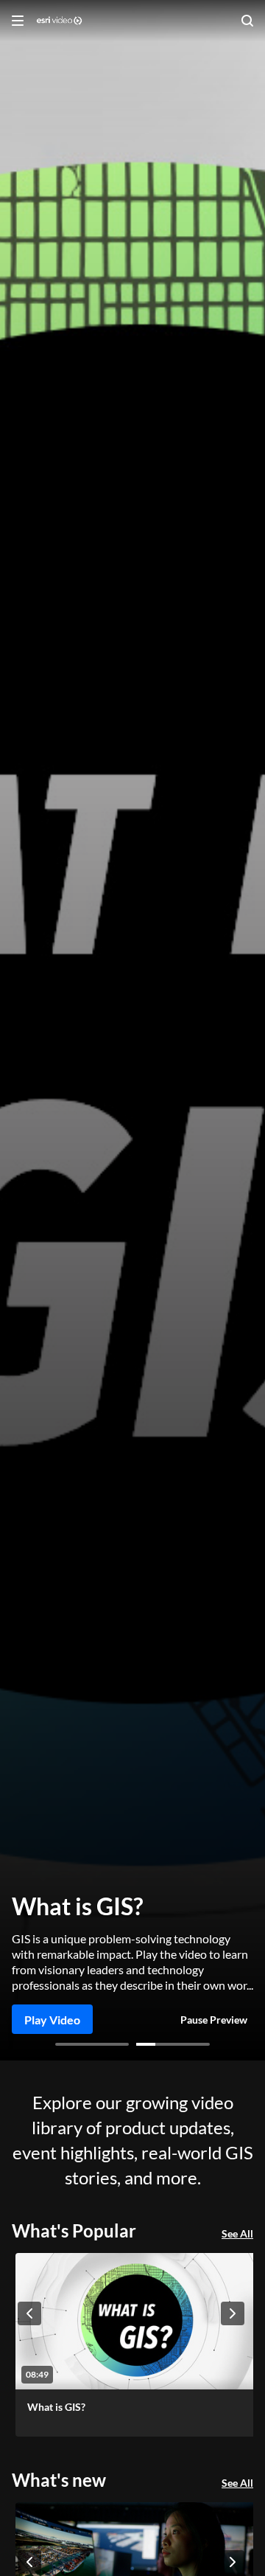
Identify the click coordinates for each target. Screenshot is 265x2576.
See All (237, 2233)
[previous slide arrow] (29, 2313)
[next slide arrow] (233, 2313)
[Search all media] (247, 21)
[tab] (92, 2044)
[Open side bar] (18, 21)
